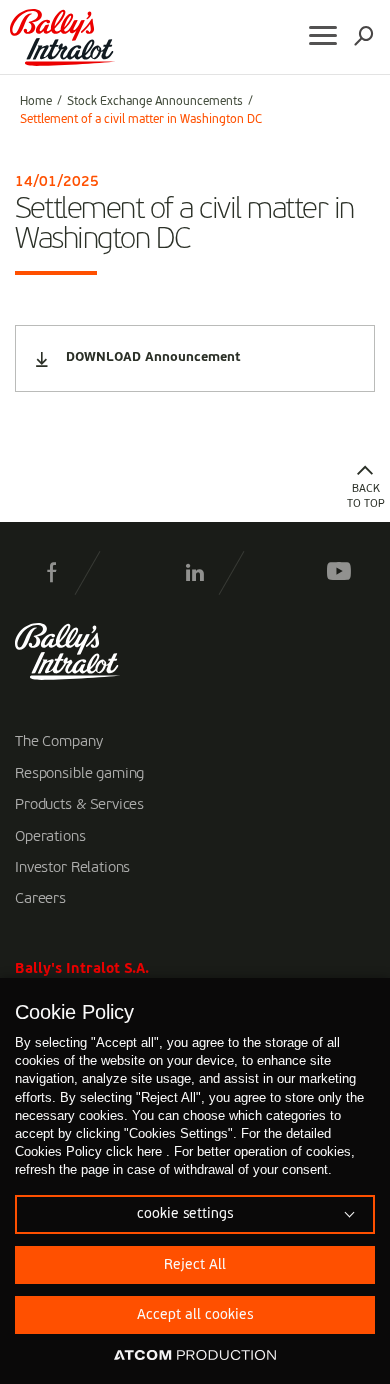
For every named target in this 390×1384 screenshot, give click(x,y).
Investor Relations (72, 868)
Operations (50, 837)
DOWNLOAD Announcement (153, 357)
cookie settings (185, 1214)
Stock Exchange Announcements (155, 102)
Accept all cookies (195, 1315)
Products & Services (79, 805)
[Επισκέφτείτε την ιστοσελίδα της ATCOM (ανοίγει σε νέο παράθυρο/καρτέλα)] (195, 1356)
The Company (58, 742)
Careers (40, 899)
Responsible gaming (79, 774)
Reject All (195, 1265)
